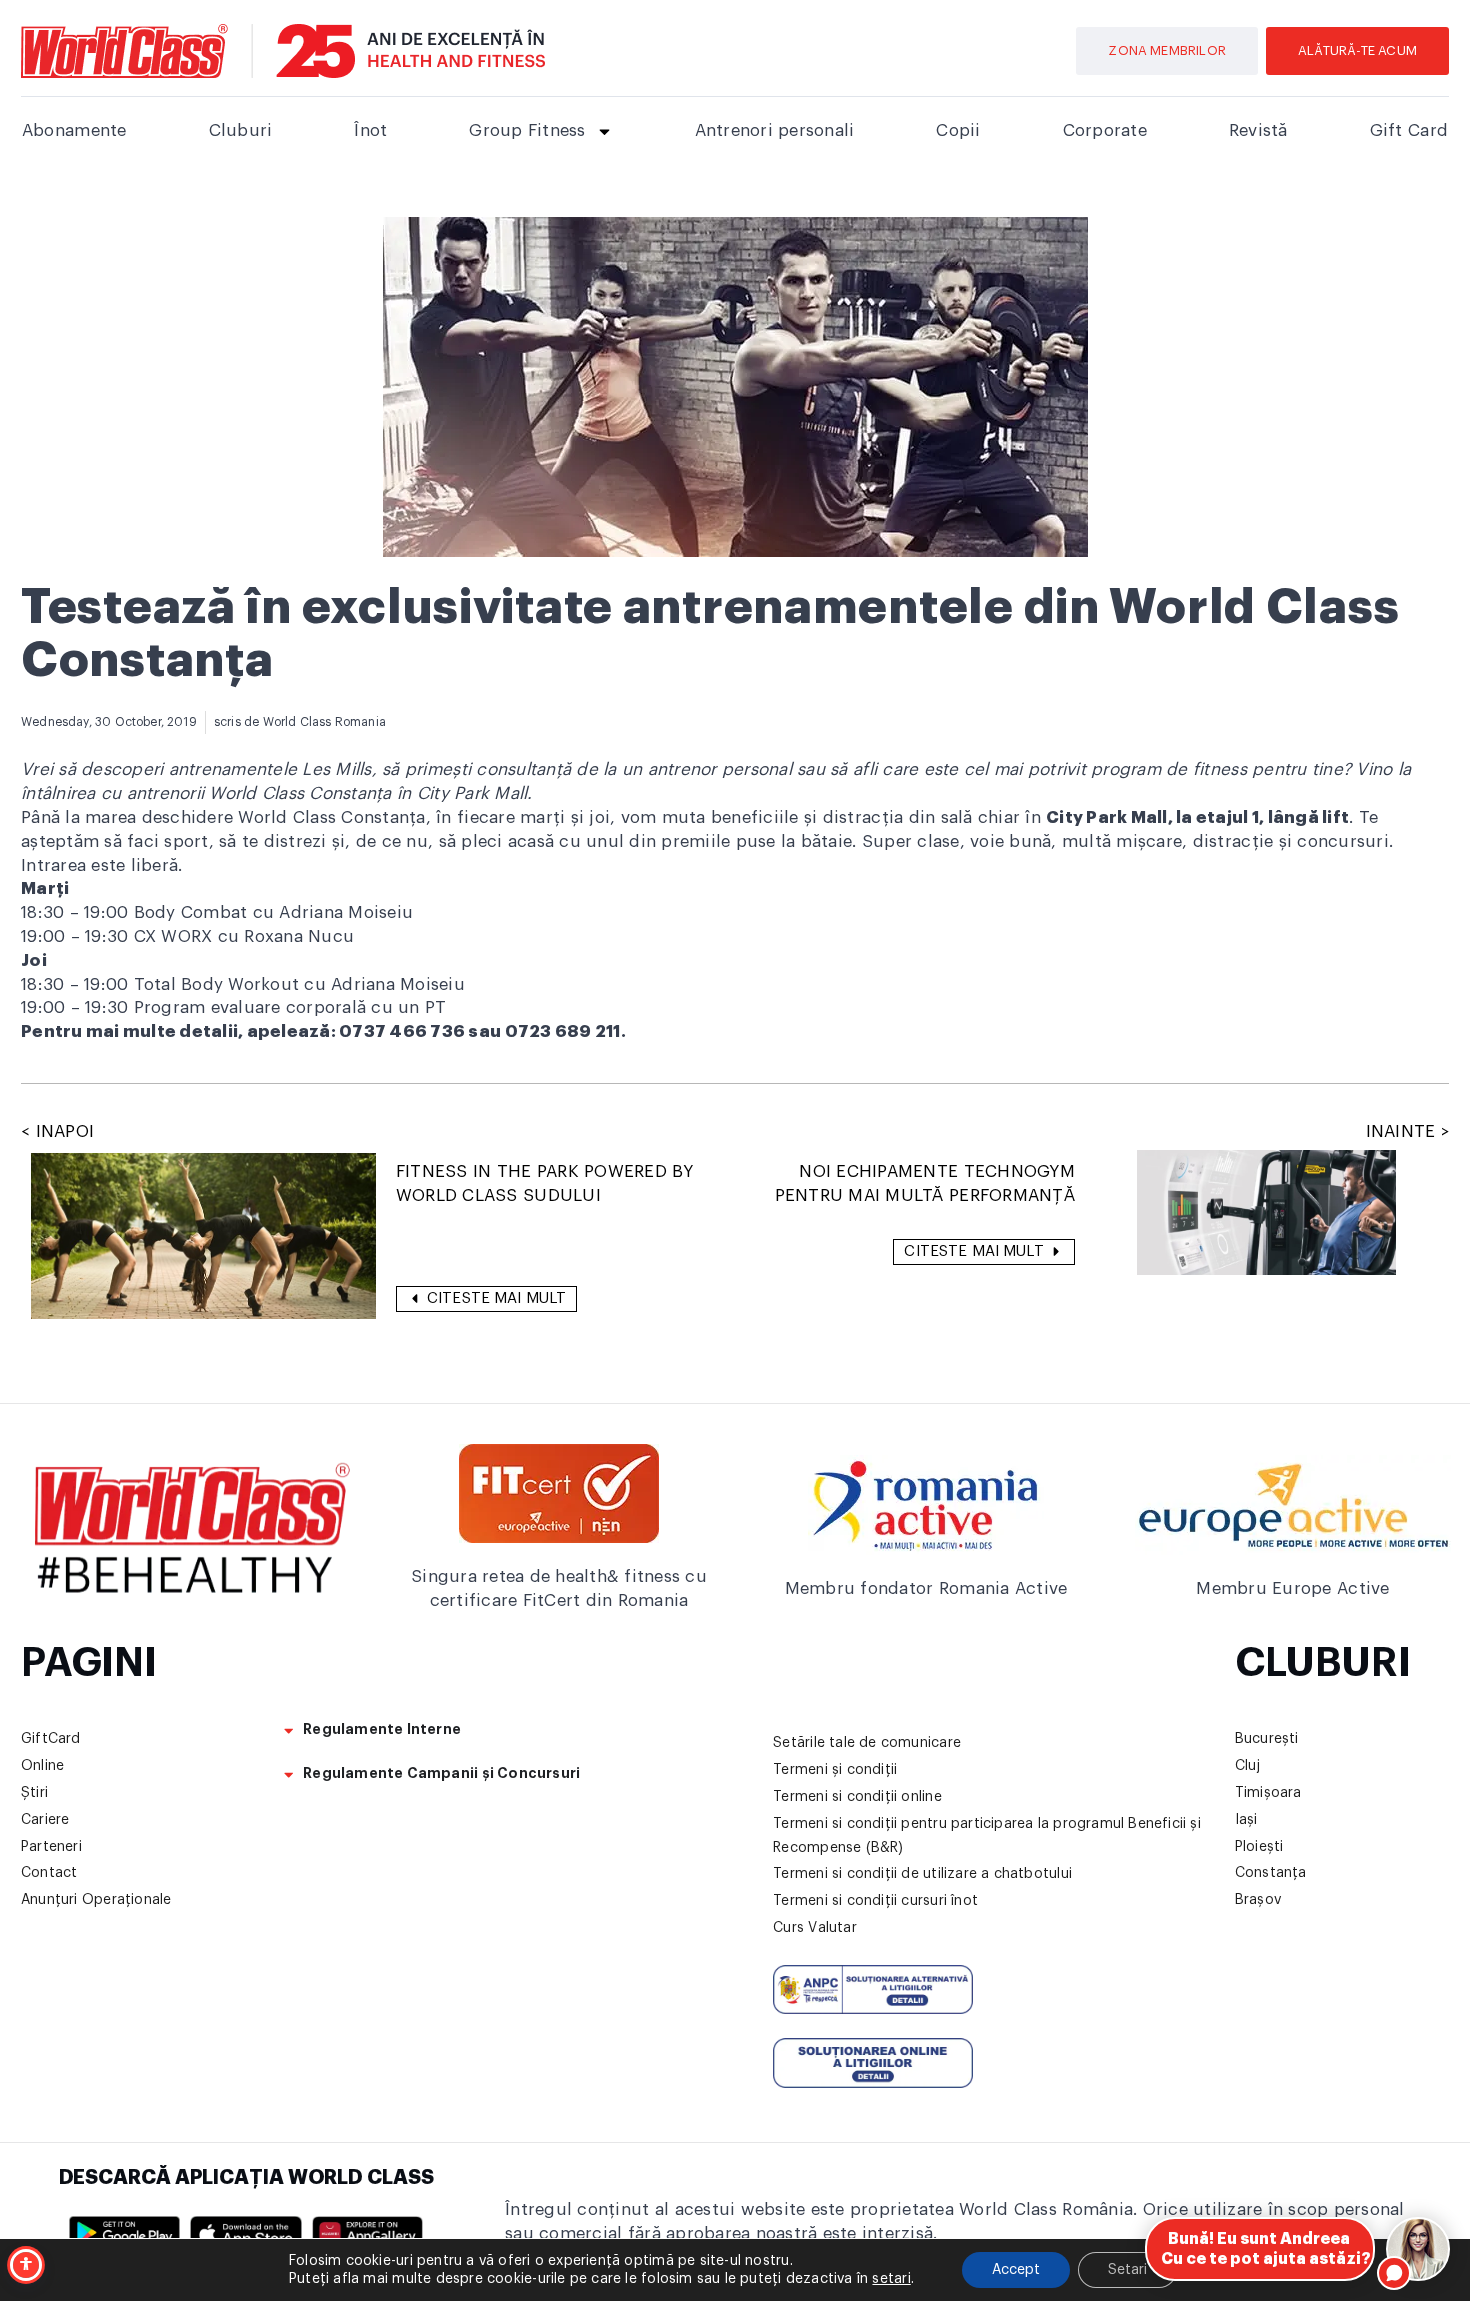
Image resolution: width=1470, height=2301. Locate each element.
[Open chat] (1418, 2249)
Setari (1127, 2270)
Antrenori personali (775, 130)
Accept (1016, 2270)
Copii (958, 130)
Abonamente (74, 130)
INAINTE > (1407, 1131)
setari (891, 2279)
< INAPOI (57, 1131)
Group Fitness (527, 130)
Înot (370, 130)
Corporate (1105, 130)
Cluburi (241, 130)
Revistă (1258, 130)
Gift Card (1409, 130)
